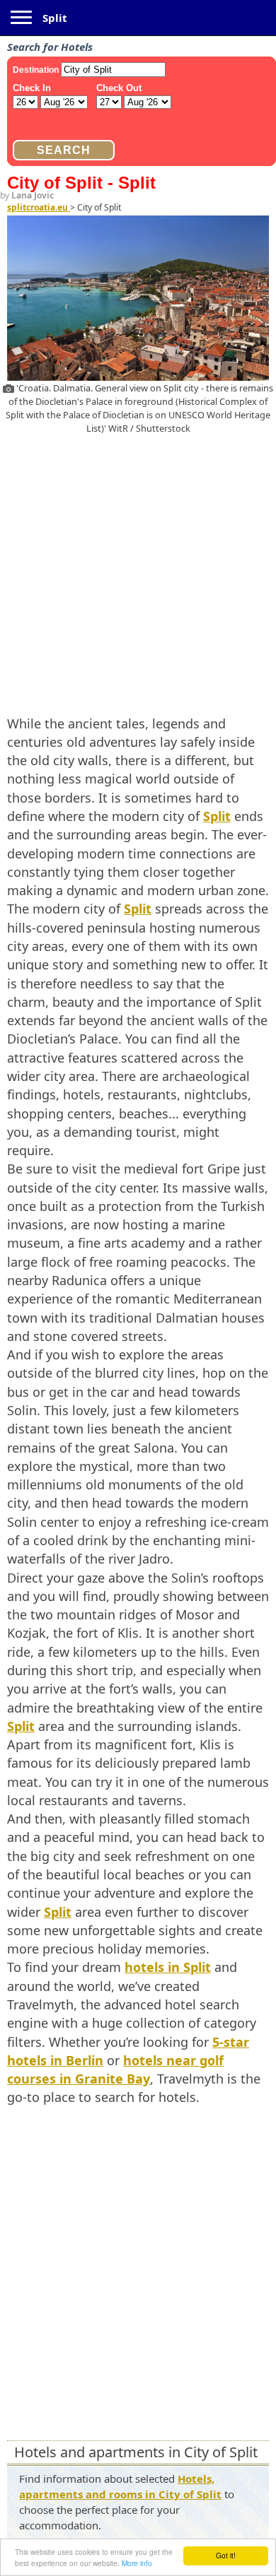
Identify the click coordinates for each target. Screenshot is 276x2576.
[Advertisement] (138, 572)
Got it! (226, 2555)
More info (137, 2563)
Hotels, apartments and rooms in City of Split (120, 2486)
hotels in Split (168, 1967)
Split (55, 18)
